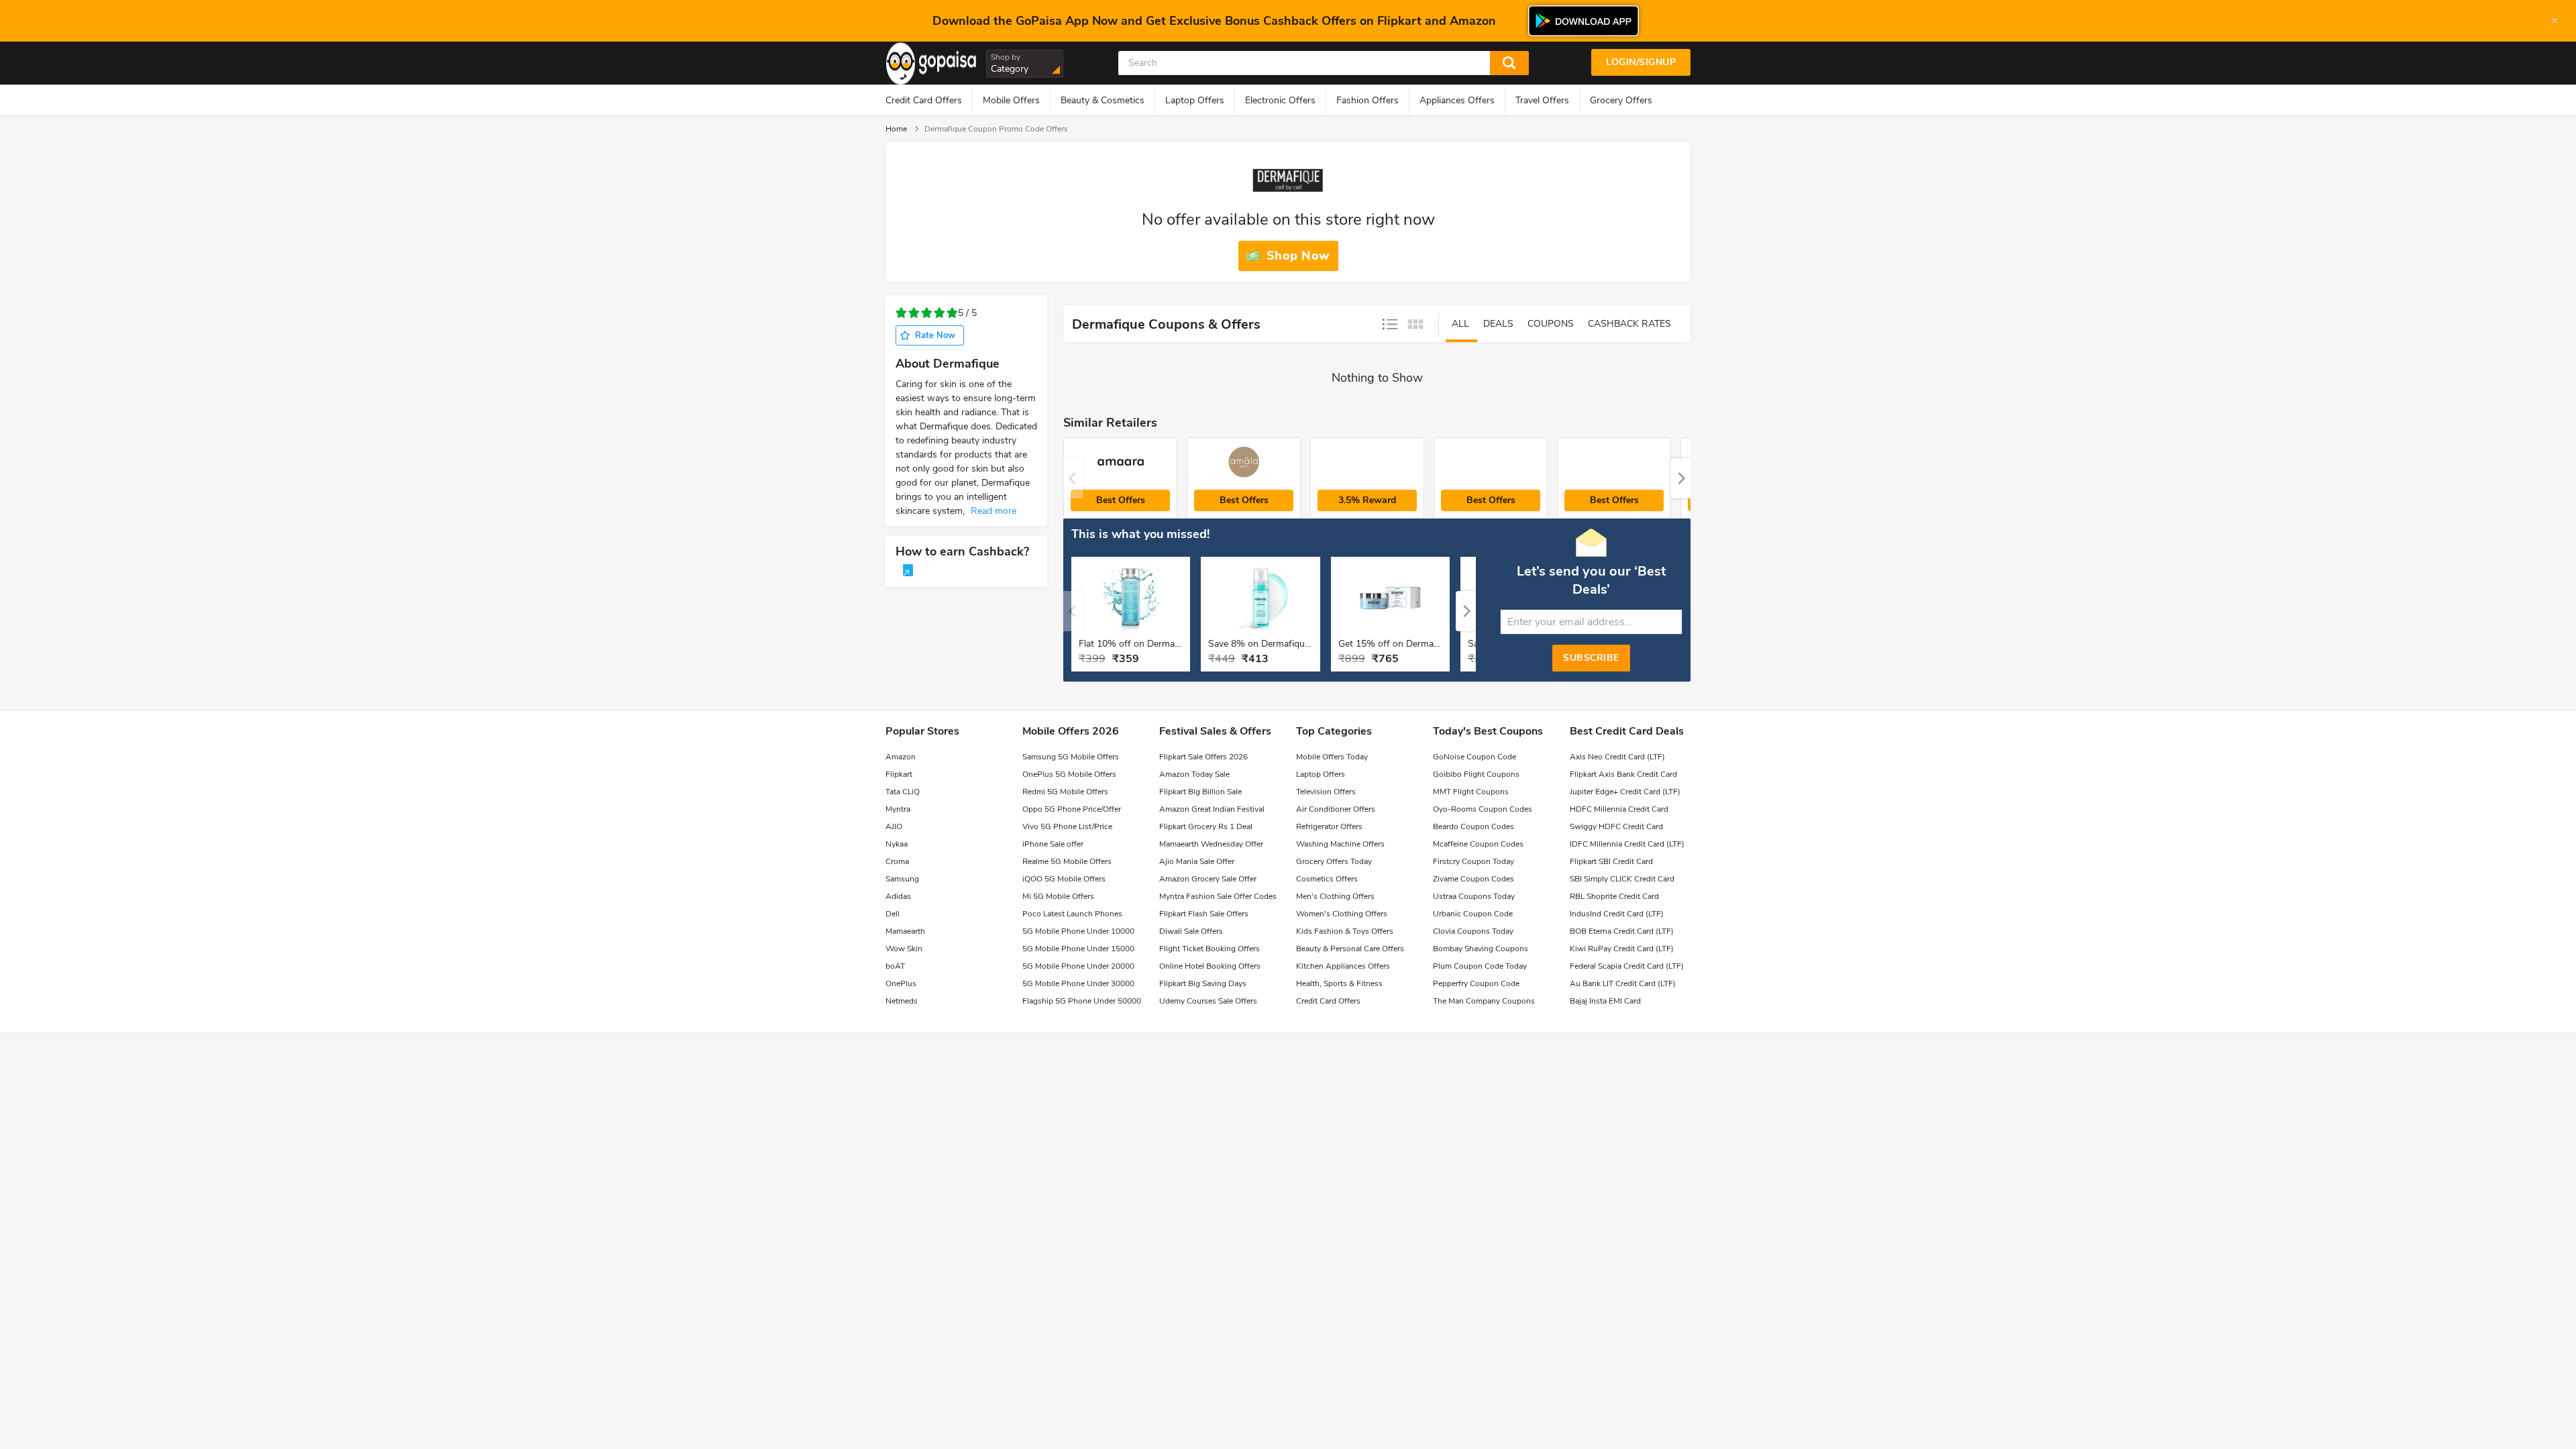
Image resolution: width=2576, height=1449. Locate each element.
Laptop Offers (1195, 100)
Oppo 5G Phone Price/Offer (1072, 809)
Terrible (901, 313)
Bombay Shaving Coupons (1481, 949)
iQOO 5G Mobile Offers (1064, 879)
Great (952, 313)
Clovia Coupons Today (1473, 931)
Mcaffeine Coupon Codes (1478, 844)
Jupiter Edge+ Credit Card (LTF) (1625, 792)
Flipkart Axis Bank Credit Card (1623, 774)
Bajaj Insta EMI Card (1605, 1001)
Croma (897, 861)
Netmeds (902, 1001)
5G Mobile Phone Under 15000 (1078, 949)
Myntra (898, 809)
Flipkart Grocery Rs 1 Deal (1206, 826)
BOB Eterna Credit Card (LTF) (1622, 931)
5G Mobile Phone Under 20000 (1078, 966)
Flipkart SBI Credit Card (1611, 861)
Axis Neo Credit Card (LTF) (1617, 757)
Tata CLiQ (903, 792)
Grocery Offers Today (1334, 861)
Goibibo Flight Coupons (1476, 774)
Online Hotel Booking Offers (1210, 966)
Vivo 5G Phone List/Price (1067, 826)
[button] (1680, 478)
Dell (893, 914)
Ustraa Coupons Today (1474, 896)
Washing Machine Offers (1340, 844)
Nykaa (897, 844)
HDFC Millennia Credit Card (1619, 809)
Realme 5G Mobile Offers (1067, 861)
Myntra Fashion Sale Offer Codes (1218, 896)
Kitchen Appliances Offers (1343, 966)
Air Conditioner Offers (1336, 809)
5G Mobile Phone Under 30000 (1078, 983)
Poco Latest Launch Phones (1072, 914)
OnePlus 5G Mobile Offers (1069, 774)
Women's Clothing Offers (1342, 914)
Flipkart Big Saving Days (1203, 983)
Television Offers (1326, 792)
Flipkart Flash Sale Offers (1204, 914)
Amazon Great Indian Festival (1212, 809)
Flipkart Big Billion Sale (1200, 792)
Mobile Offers (1011, 100)
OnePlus (901, 983)
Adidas (898, 896)
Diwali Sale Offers (1191, 931)
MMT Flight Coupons (1471, 792)
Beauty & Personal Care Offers (1350, 949)
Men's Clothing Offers (1335, 896)
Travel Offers (1542, 100)
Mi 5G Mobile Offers (1058, 896)
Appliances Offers (1457, 100)
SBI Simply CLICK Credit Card (1622, 879)
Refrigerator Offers (1329, 826)
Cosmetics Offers (1327, 879)
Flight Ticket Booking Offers (1210, 949)
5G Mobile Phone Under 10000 (1078, 931)
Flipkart (899, 774)
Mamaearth (905, 931)
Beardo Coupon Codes (1473, 826)
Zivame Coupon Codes (1473, 879)
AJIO (894, 826)
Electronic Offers (1280, 100)
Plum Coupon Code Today (1480, 966)
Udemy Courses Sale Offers (1208, 1001)
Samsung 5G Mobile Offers (1071, 757)
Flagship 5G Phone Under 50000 (1082, 1001)
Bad (914, 313)
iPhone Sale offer (1053, 844)
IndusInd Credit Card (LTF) (1617, 914)
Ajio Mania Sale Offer (1197, 861)
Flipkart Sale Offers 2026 (1203, 757)
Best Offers (1121, 500)
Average (927, 313)
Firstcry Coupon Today (1473, 861)
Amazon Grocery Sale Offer (1208, 879)
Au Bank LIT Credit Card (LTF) (1623, 983)
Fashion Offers (1367, 100)
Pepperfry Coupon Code (1476, 983)
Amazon (901, 757)
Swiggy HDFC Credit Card (1616, 826)
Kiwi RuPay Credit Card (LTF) (1622, 949)
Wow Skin (904, 949)
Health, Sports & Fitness (1339, 983)
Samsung (902, 879)
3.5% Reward (1367, 500)
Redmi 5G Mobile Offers (1065, 792)
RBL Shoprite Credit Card (1614, 896)
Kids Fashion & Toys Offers (1345, 931)
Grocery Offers (1621, 100)
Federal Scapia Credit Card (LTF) (1627, 966)
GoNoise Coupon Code (1474, 757)
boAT (895, 966)
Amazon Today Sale (1194, 774)
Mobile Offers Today (1332, 757)
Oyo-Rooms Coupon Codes (1483, 809)
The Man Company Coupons (1484, 1001)
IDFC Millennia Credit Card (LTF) (1627, 844)
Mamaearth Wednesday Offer (1211, 844)
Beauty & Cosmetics (1103, 100)
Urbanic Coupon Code (1473, 914)
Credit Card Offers (924, 100)
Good (940, 313)
